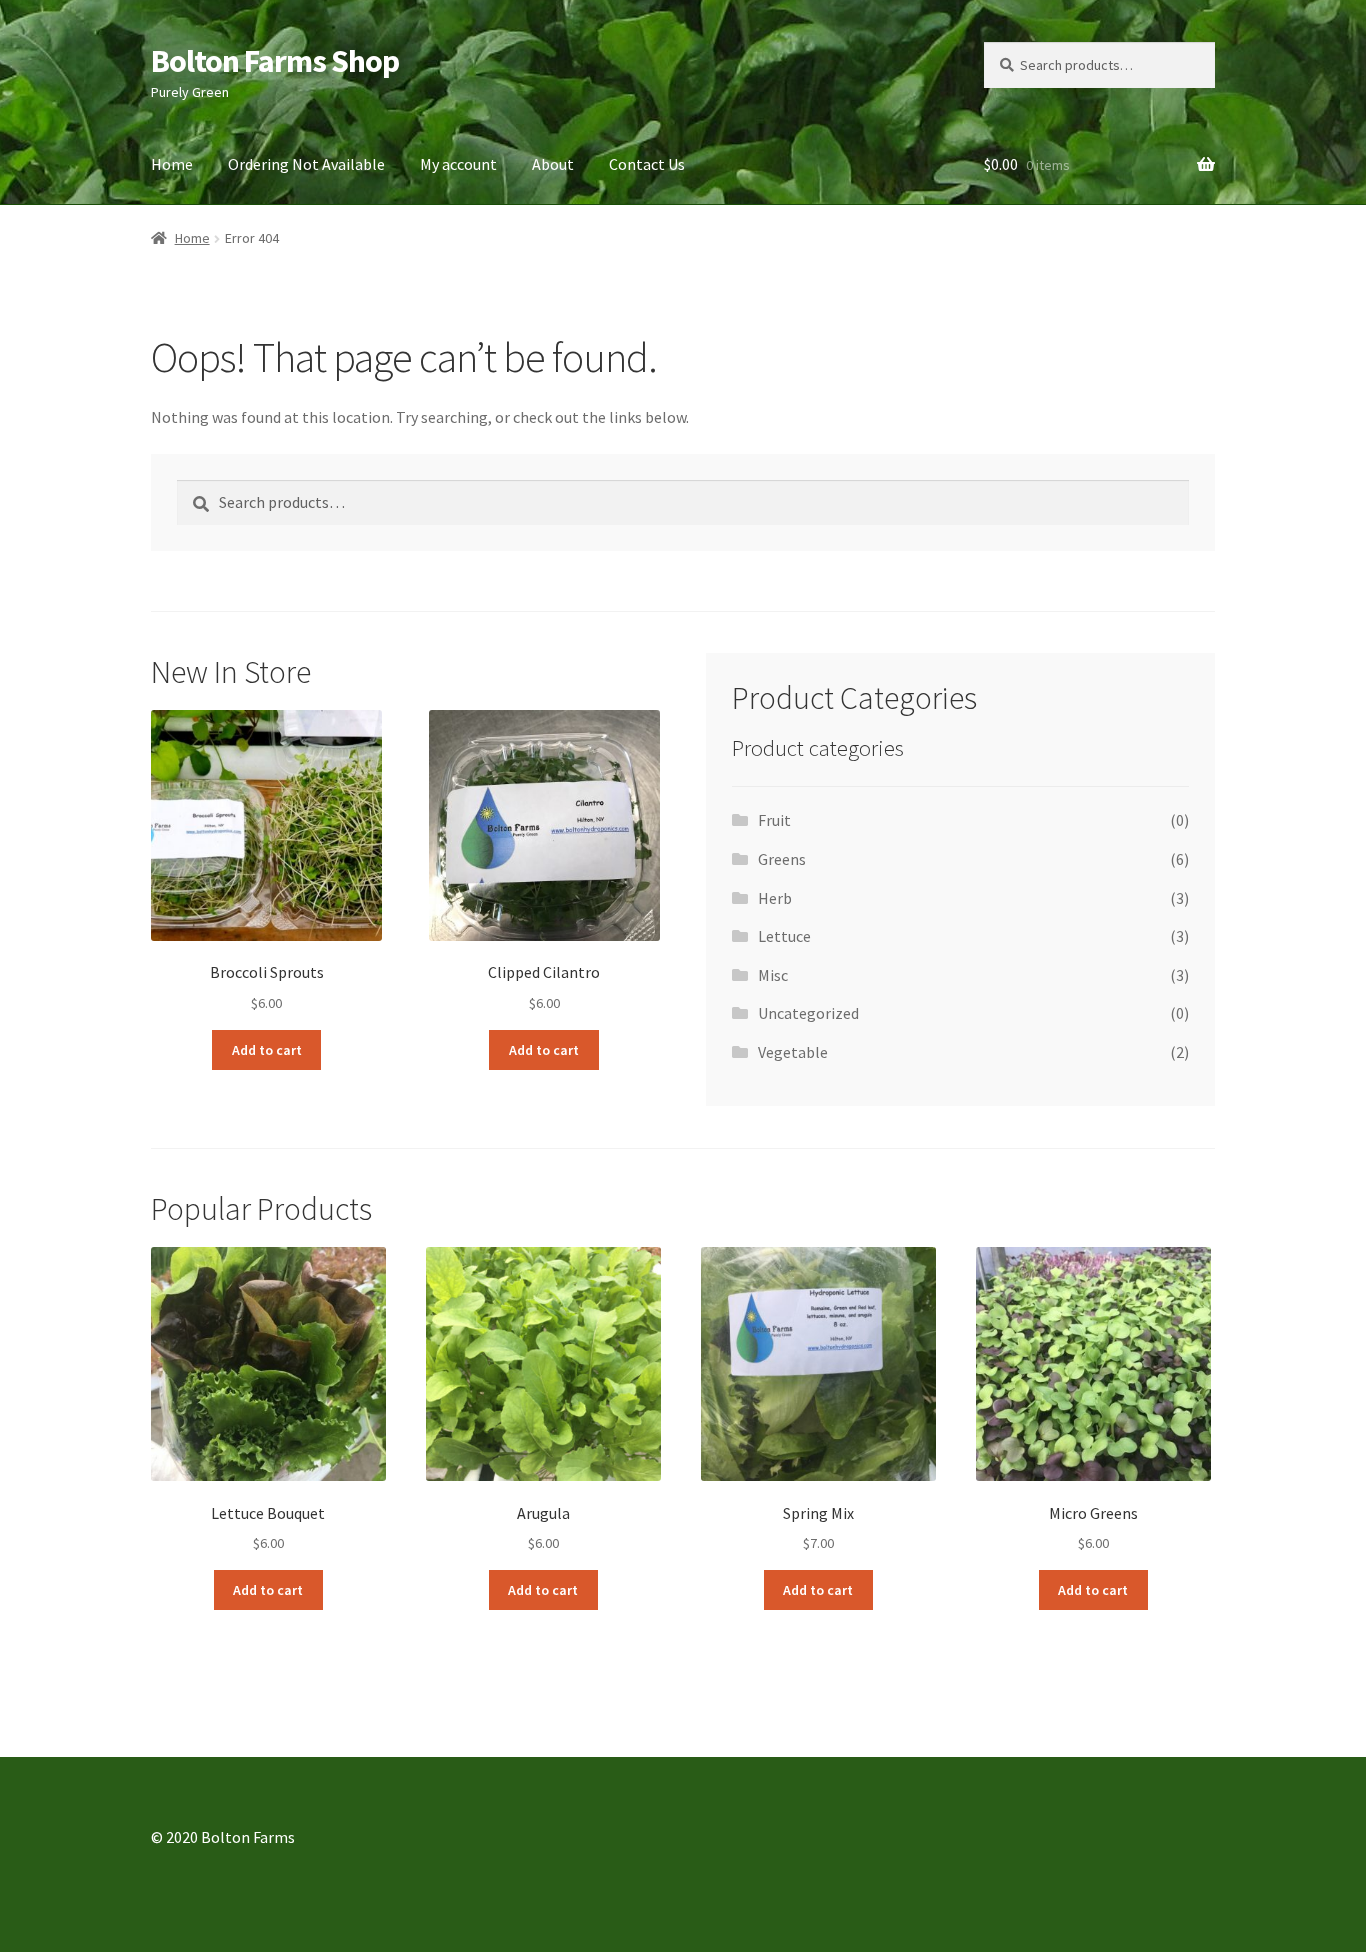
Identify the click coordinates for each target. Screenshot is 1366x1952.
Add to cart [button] (267, 1050)
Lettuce (784, 936)
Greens (782, 859)
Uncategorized (808, 1013)
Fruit (774, 820)
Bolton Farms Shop (275, 61)
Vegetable (793, 1052)
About (553, 164)
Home (172, 164)
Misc (773, 975)
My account (458, 164)
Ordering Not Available (306, 164)
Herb (775, 898)
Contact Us (647, 164)
